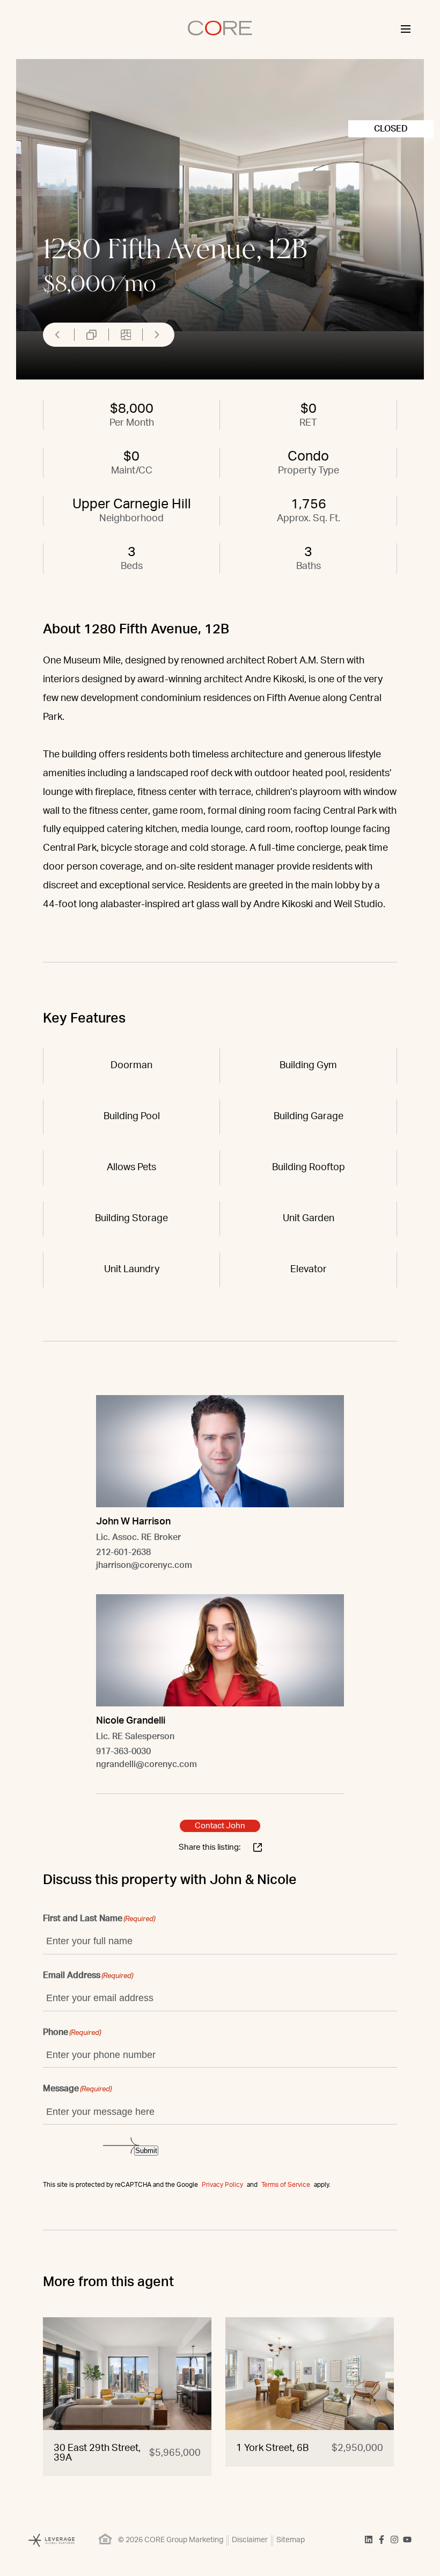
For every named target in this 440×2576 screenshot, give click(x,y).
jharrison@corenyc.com (144, 1565)
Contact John (220, 1826)
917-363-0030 (123, 1752)
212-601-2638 (123, 1552)
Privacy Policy (222, 2185)
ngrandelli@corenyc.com (146, 1764)
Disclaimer (250, 2540)
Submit (146, 2151)
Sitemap (291, 2540)
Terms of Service (286, 2185)
